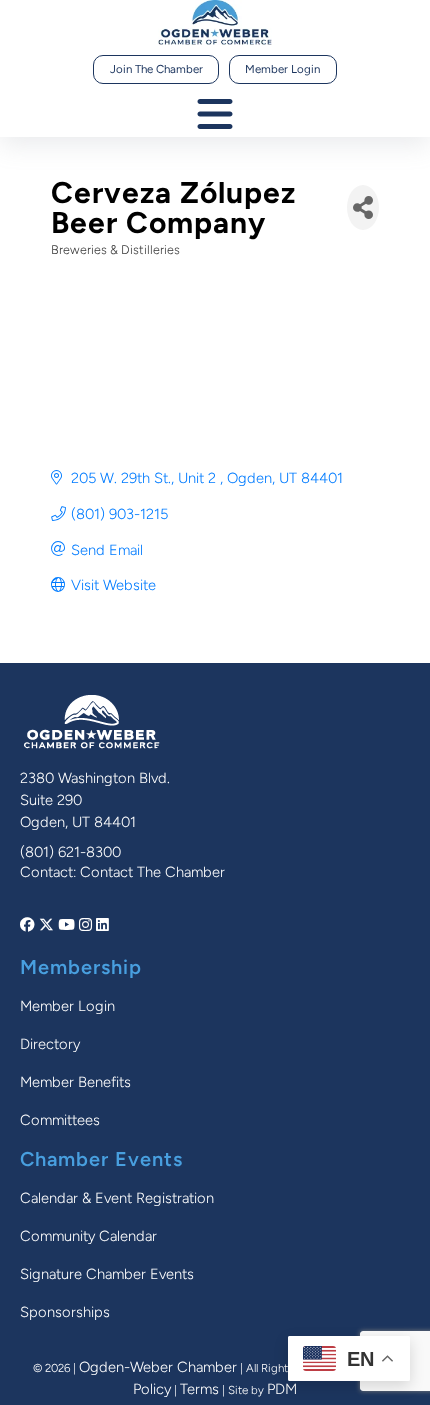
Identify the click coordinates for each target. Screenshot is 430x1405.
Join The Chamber (156, 69)
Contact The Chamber (152, 872)
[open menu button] (215, 115)
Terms (199, 1389)
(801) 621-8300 (70, 852)
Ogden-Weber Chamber (158, 1367)
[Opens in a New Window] (29, 925)
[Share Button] (363, 207)
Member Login (282, 69)
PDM (282, 1389)
